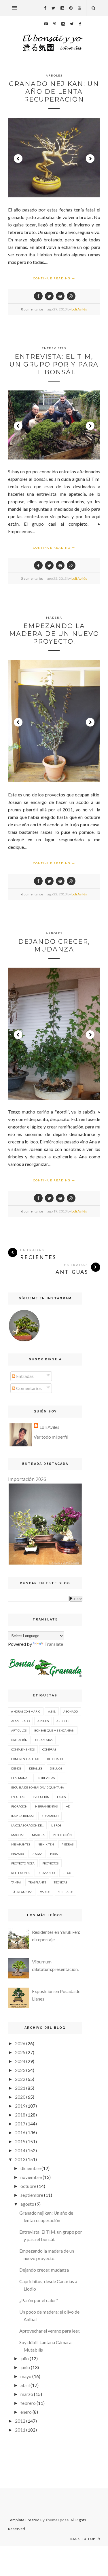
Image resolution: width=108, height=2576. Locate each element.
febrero (28, 2403)
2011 (20, 2430)
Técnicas (60, 1882)
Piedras (68, 1844)
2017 (20, 2124)
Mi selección (62, 1835)
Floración (19, 1806)
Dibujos (56, 1768)
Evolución (41, 1797)
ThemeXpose (57, 2520)
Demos (16, 1768)
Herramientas (46, 1806)
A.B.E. (52, 1711)
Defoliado (55, 1759)
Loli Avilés (79, 309)
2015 (20, 2141)
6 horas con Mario (26, 1711)
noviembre (31, 2177)
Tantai (16, 1882)
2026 (20, 2043)
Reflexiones (21, 1873)
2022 (20, 2079)
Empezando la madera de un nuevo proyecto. (54, 634)
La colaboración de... (27, 1825)
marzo (27, 2394)
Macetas (18, 1835)
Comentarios (29, 1388)
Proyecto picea (23, 1863)
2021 (20, 2088)
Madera (54, 617)
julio (25, 2358)
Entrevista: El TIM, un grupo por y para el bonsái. (54, 364)
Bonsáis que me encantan (54, 1730)
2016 (20, 2132)
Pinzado (18, 1854)
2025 (20, 2052)
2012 (20, 2421)
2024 (20, 2061)
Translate (54, 1644)
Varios (45, 1892)
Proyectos (50, 1863)
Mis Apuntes (21, 1844)
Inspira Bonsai (22, 1816)
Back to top (83, 2539)
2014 (20, 2150)
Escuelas (18, 1797)
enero (26, 2412)
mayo (26, 2376)
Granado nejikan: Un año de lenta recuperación (54, 92)
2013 (20, 2159)
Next (90, 159)
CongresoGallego (25, 1759)
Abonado (71, 1711)
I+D (68, 1806)
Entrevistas (54, 348)
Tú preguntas (22, 1892)
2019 (20, 2106)
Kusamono (50, 1816)
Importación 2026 (27, 1479)
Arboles (54, 75)
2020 (20, 2097)
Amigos (43, 1721)
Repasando (46, 1873)
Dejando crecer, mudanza (54, 945)
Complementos (23, 1749)
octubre (28, 2186)
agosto (27, 2204)
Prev (18, 159)
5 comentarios (32, 578)
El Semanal (20, 1778)
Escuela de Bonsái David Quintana (38, 1787)
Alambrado (20, 1721)
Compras (49, 1749)
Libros (56, 1825)
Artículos (19, 1730)
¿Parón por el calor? (39, 2300)
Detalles (36, 1768)
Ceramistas (44, 1740)
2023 (20, 2070)
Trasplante (37, 1882)
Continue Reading (52, 278)
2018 (20, 2115)
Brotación (19, 1740)
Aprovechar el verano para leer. (50, 2331)
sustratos (66, 1892)
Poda (54, 1854)
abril (25, 2385)
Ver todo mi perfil (51, 1437)
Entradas (24, 1376)
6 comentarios (32, 894)
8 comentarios (32, 309)
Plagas (37, 1854)
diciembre (31, 2168)
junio (25, 2367)
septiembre (32, 2195)
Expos (61, 1797)
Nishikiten (46, 1844)
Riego (67, 1873)
